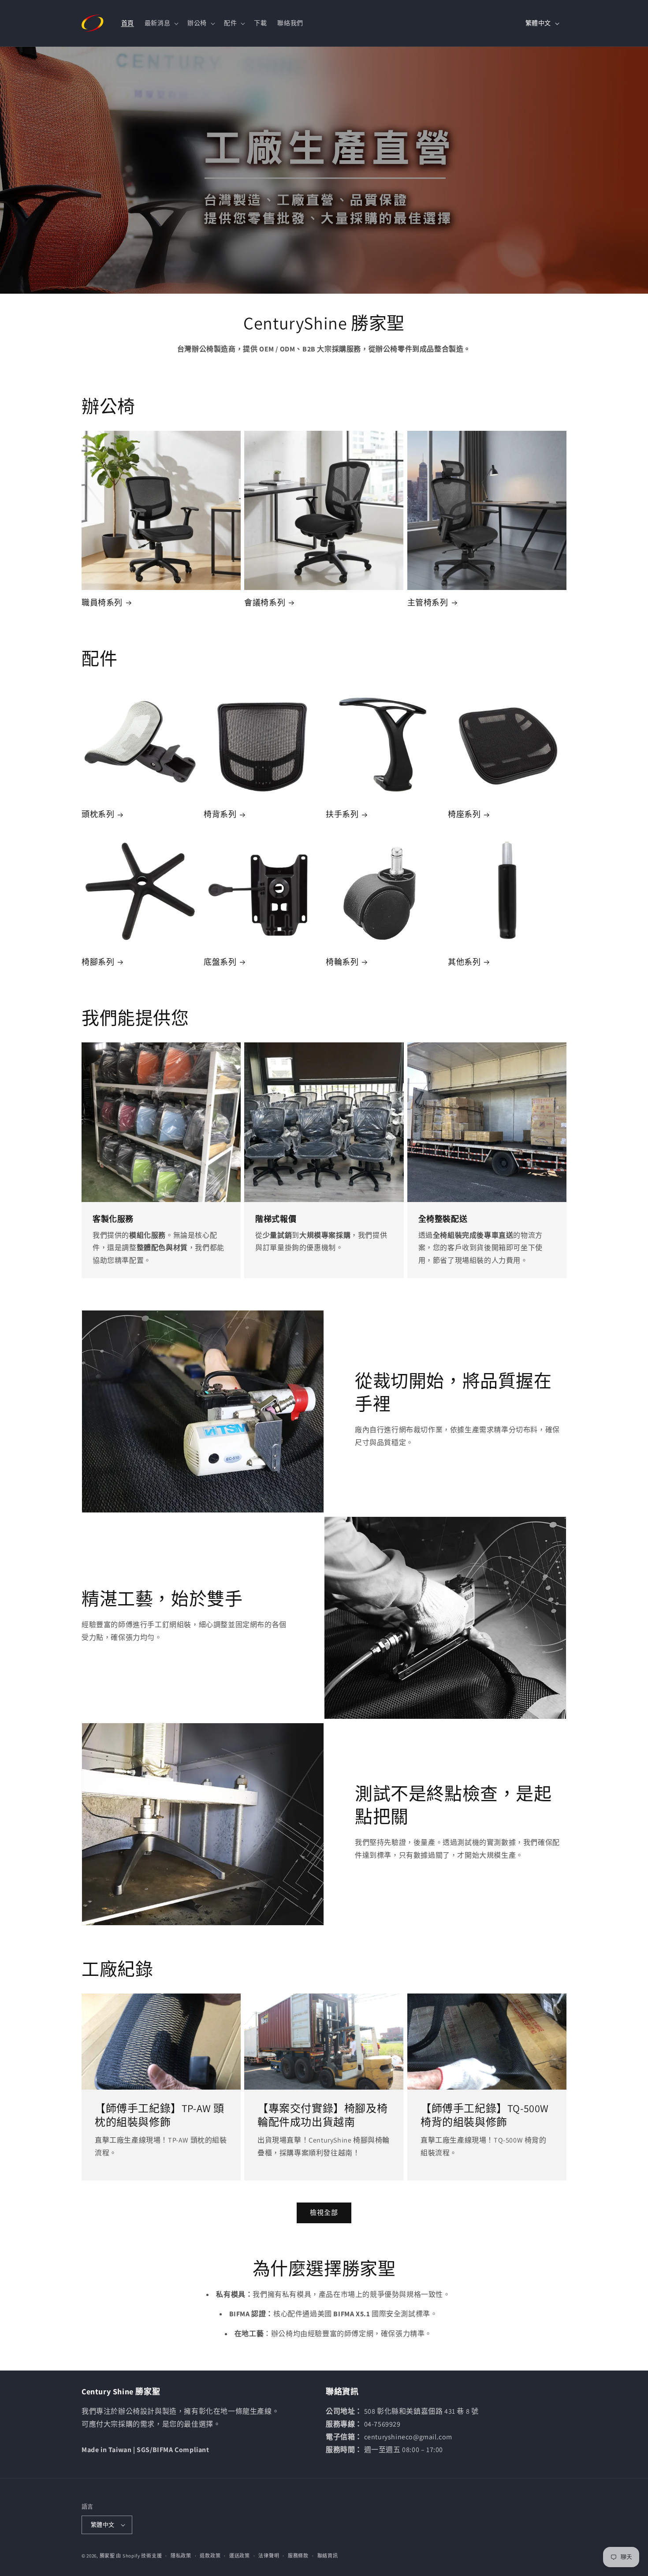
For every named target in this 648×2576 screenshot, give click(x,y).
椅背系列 (220, 814)
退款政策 (210, 2556)
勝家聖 (107, 2556)
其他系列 (464, 962)
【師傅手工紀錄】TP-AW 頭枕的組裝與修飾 (160, 2115)
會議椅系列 (265, 603)
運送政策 (240, 2556)
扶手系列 (342, 814)
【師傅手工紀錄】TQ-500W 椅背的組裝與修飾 (485, 2115)
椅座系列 (464, 814)
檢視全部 (324, 2212)
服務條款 (298, 2556)
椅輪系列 (342, 962)
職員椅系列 (102, 603)
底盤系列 (220, 962)
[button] (161, 23)
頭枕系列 (98, 814)
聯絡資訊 (328, 2556)
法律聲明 (269, 2556)
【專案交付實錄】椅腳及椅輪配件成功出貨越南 (322, 2115)
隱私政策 (181, 2556)
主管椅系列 (428, 603)
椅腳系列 (98, 962)
